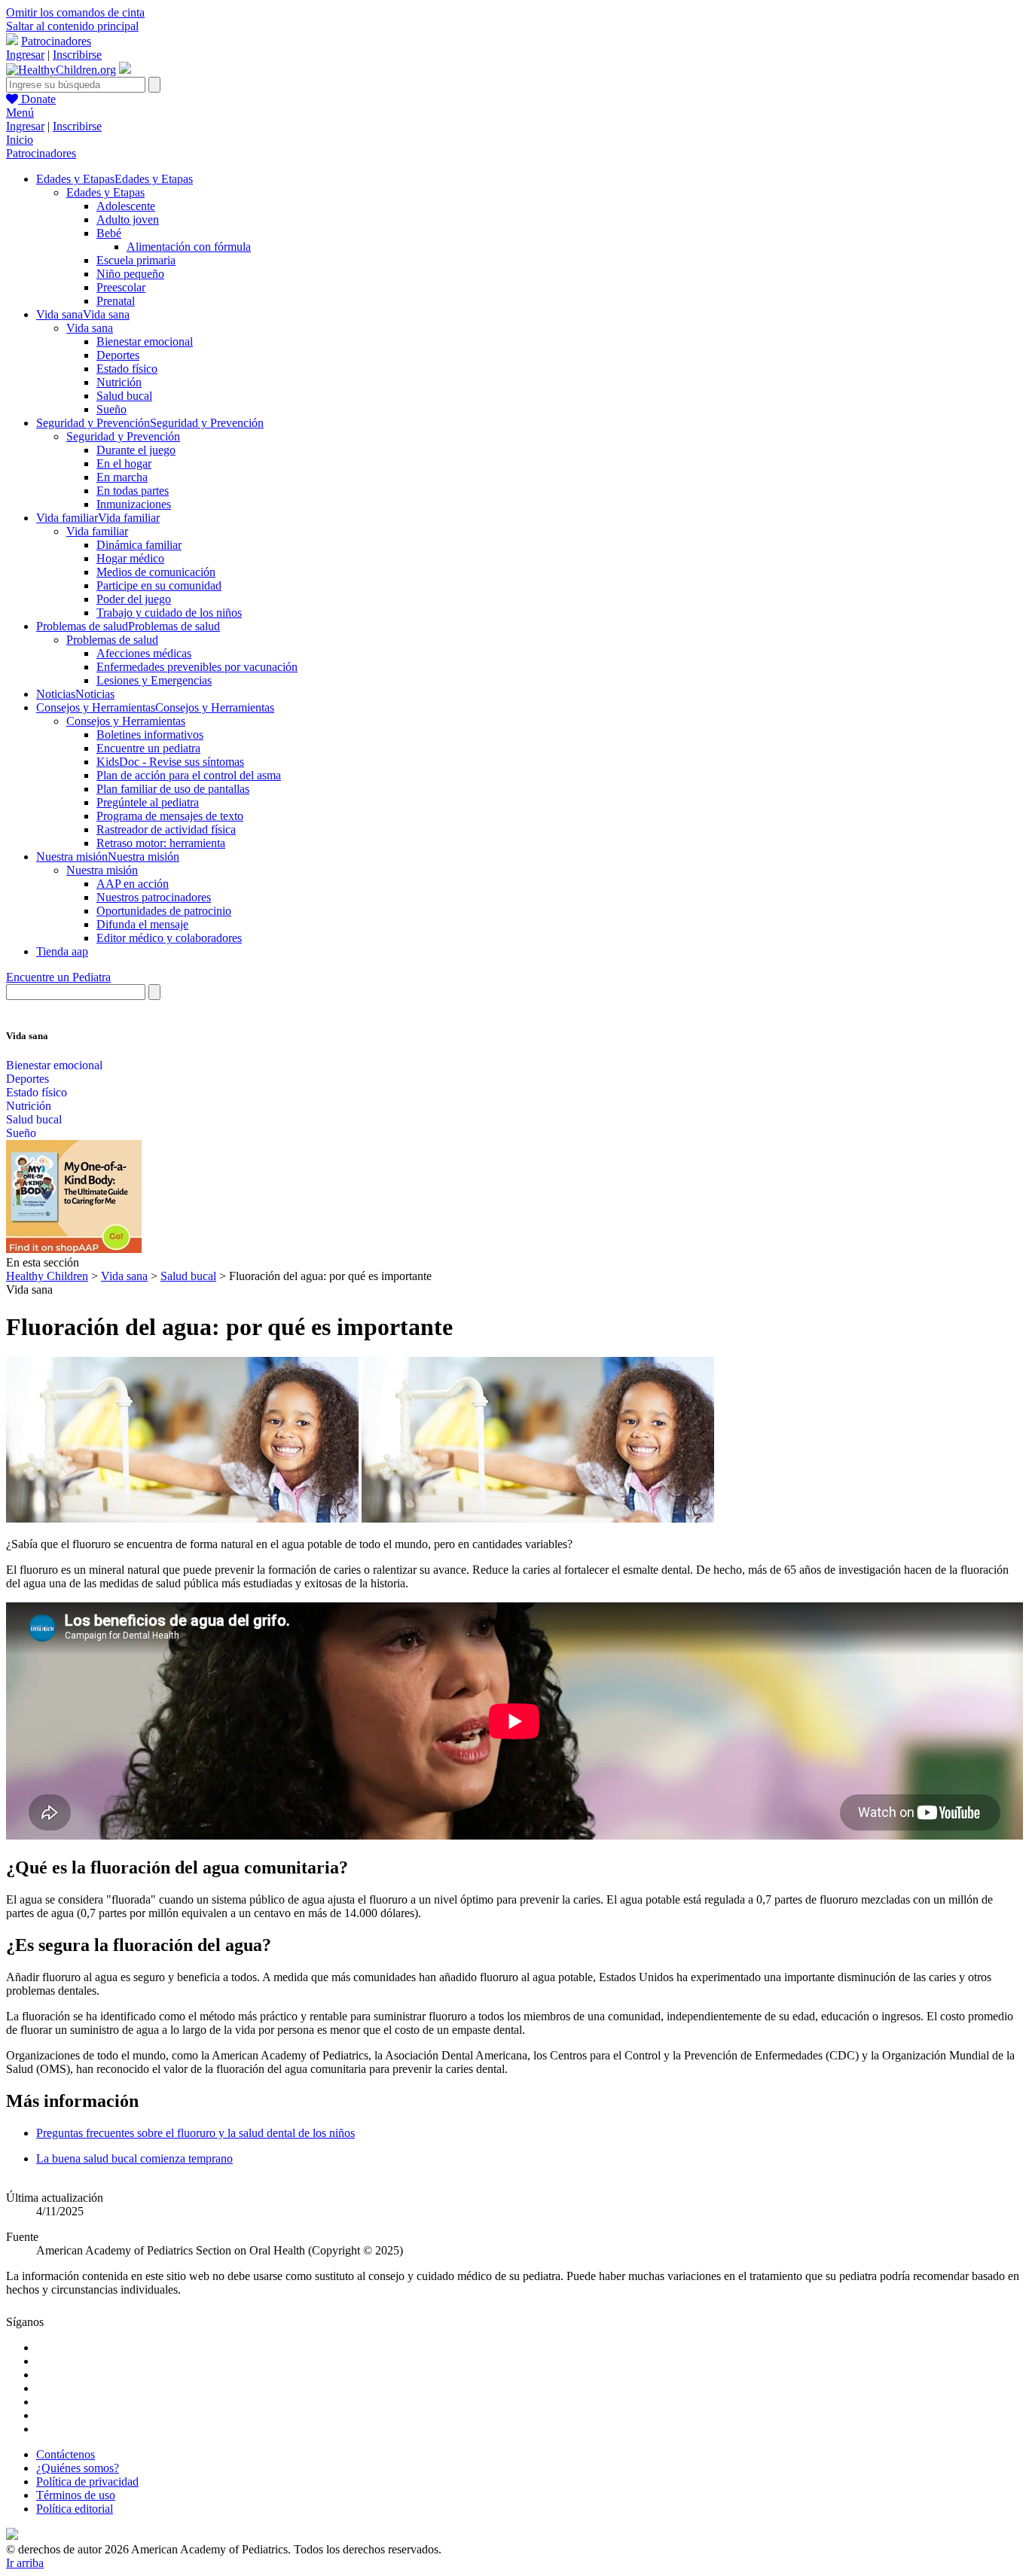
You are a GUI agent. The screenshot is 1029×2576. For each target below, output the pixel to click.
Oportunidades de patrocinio (164, 911)
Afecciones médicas (144, 653)
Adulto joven (128, 219)
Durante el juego (136, 450)
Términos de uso (76, 2495)
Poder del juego (134, 599)
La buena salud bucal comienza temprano (134, 2158)
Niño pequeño (130, 274)
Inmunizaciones (134, 504)
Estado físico (127, 369)
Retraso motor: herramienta (161, 843)
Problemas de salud (112, 640)
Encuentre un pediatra (148, 748)
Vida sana (90, 328)
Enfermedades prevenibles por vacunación (197, 667)
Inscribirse (77, 55)
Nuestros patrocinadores (154, 897)
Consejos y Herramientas (126, 721)
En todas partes (133, 491)
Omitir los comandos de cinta (75, 12)
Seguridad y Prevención (123, 436)
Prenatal (116, 301)
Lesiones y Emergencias (154, 680)
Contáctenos (66, 2454)
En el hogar (124, 463)
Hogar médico (130, 558)
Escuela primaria (136, 260)
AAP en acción (133, 884)
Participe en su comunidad (159, 585)
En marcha (122, 477)
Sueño (111, 409)
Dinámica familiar (139, 545)
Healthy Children (47, 1276)
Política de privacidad (87, 2481)
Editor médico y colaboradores (169, 938)
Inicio (20, 140)
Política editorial (75, 2509)
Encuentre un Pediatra (58, 977)
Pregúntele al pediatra (148, 802)
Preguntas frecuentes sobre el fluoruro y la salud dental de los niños (195, 2133)
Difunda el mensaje (142, 924)
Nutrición (119, 382)
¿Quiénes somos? (78, 2468)
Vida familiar (97, 531)
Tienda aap (62, 951)
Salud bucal (124, 396)
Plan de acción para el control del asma (189, 775)
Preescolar (121, 287)
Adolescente (126, 206)
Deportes (118, 355)
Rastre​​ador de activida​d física (166, 829)
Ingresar (25, 55)
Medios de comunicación (156, 572)
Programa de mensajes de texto (170, 816)
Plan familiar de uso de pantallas (173, 789)
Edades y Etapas (105, 192)
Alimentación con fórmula (189, 247)
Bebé (109, 233)
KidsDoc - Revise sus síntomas (170, 762)
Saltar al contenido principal (72, 26)
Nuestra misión (102, 870)
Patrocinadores (56, 41)
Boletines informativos (150, 735)
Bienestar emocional (145, 341)
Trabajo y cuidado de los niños (169, 613)
